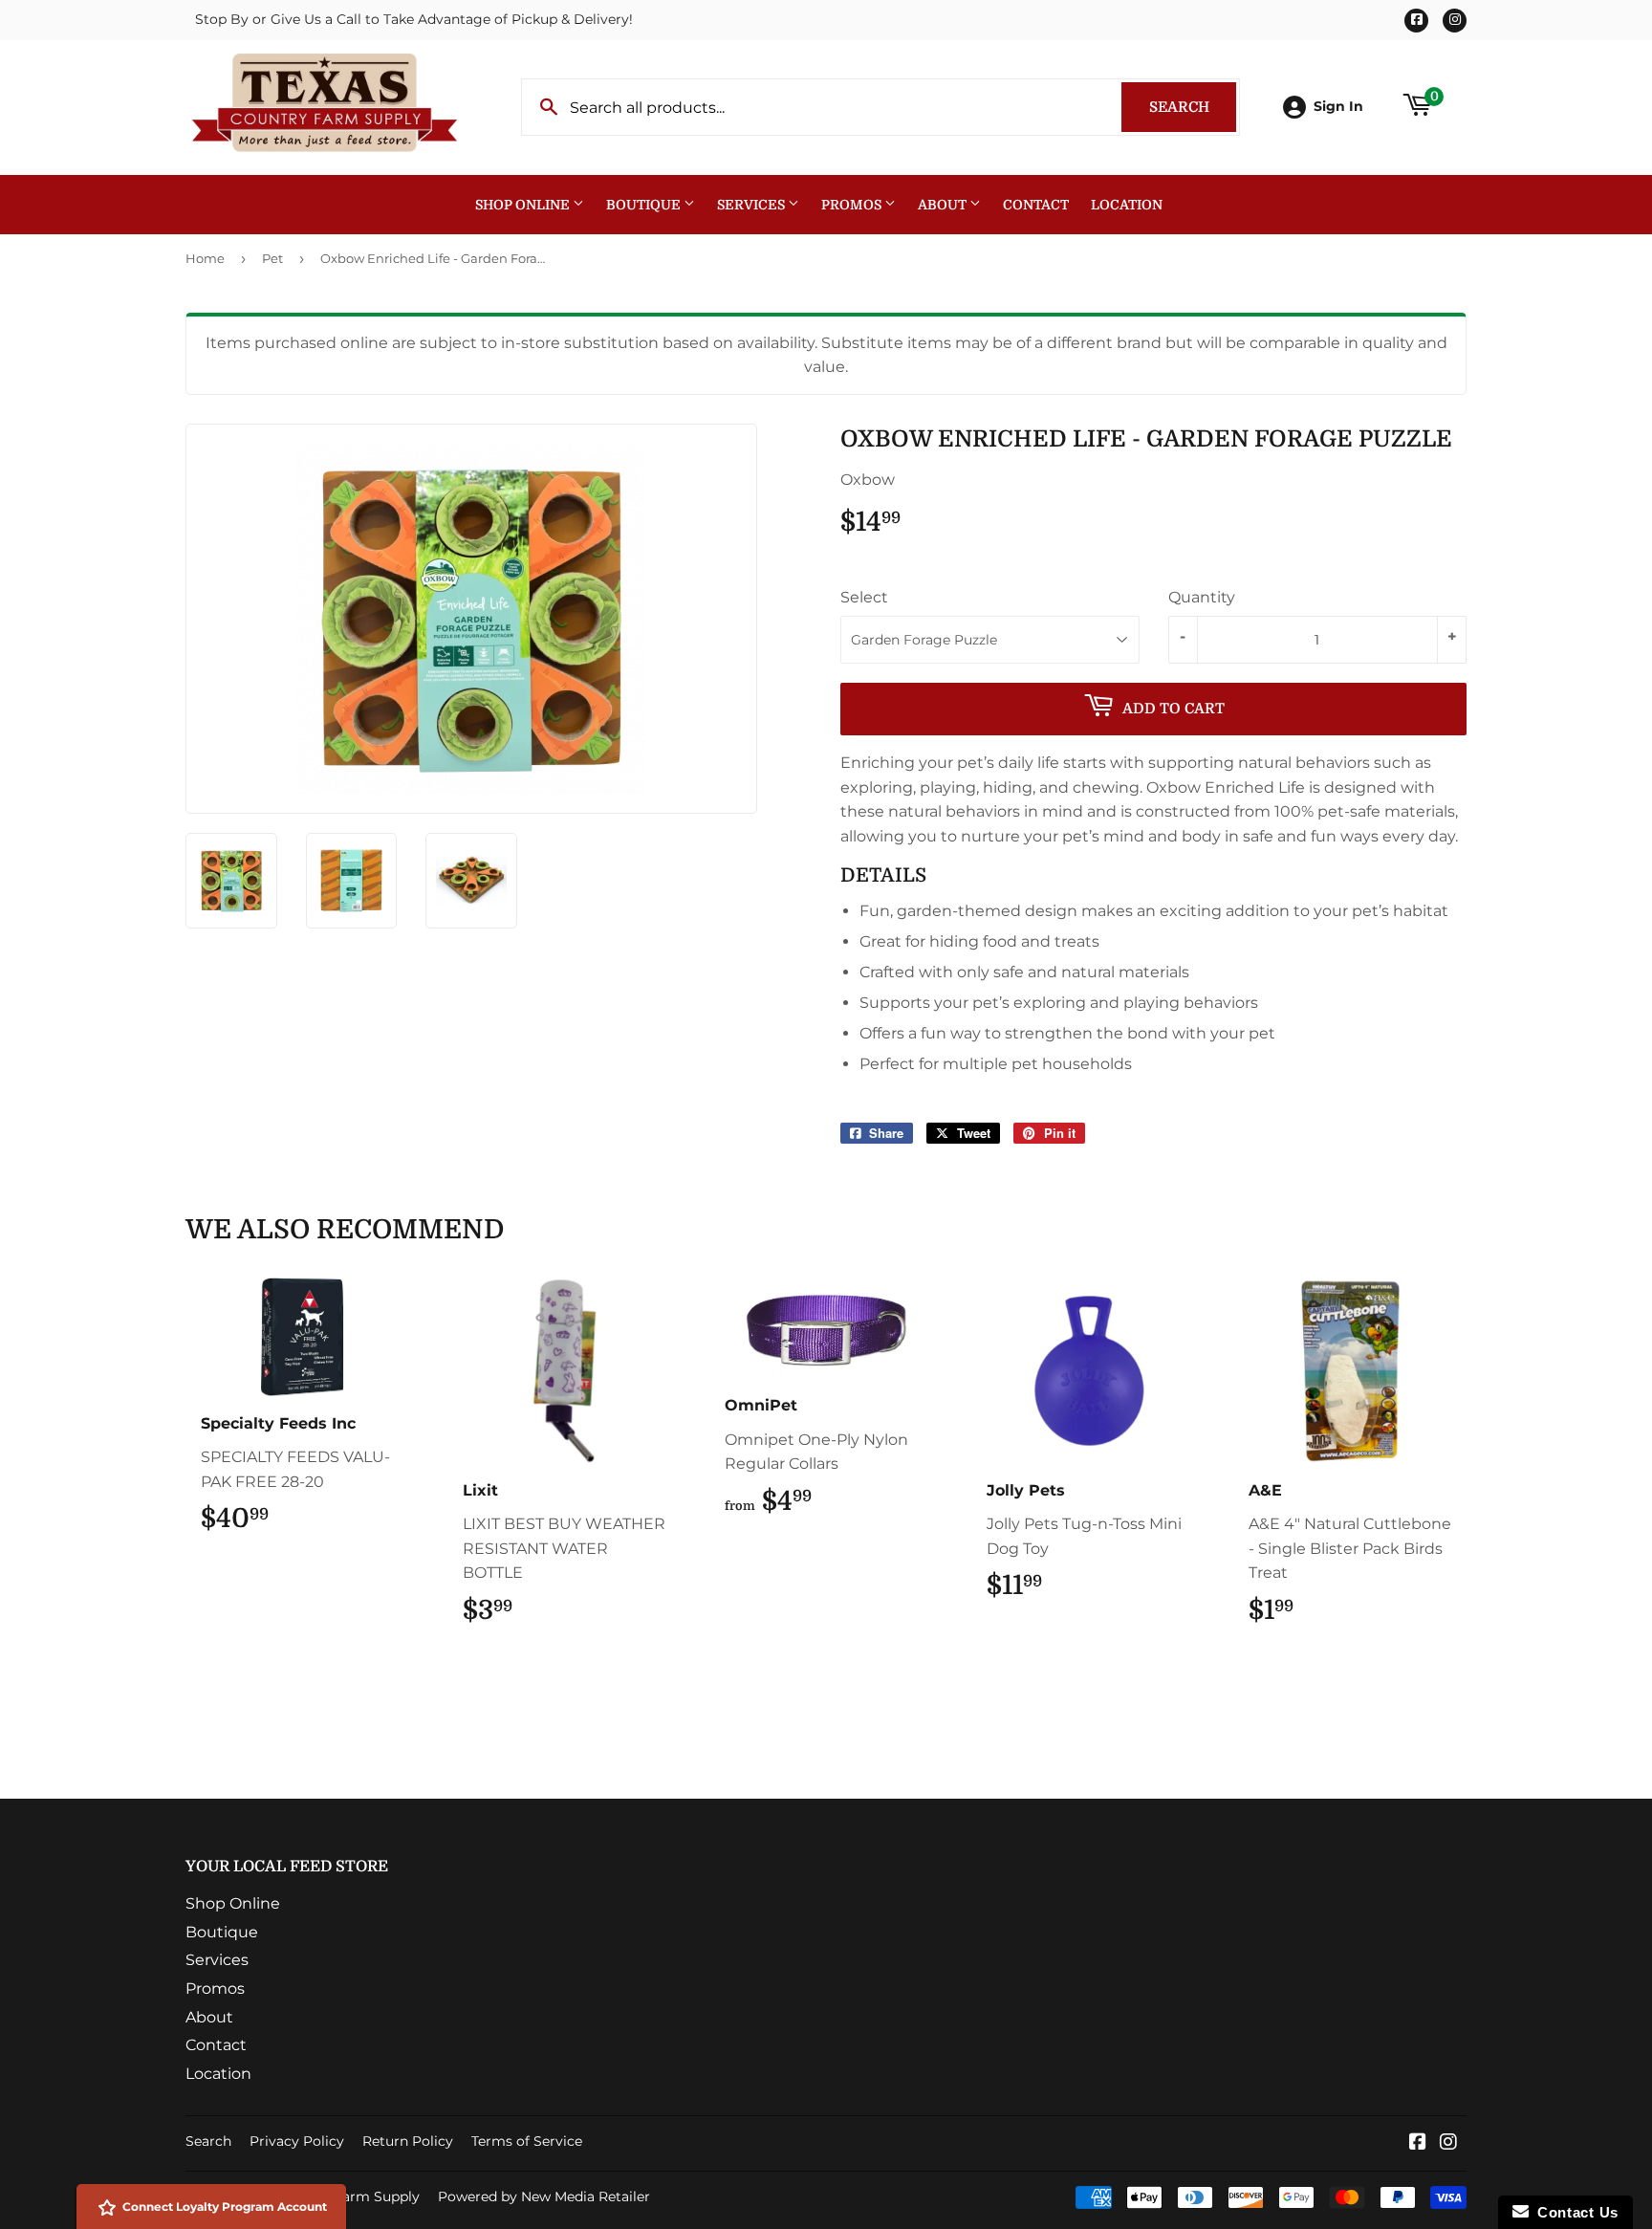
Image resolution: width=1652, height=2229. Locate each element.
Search (1193, 107)
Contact (1036, 205)
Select (864, 597)
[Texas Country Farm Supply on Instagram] (1448, 2143)
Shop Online (524, 205)
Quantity (1202, 597)
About (944, 205)
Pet (272, 258)
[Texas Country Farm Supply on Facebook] (1418, 2143)
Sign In (1338, 106)
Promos (853, 205)
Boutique (645, 205)
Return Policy (408, 2141)
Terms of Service (527, 2141)
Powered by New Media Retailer (544, 2196)
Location (1127, 205)
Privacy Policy (297, 2141)
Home (205, 258)
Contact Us (1574, 2212)
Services (752, 205)
